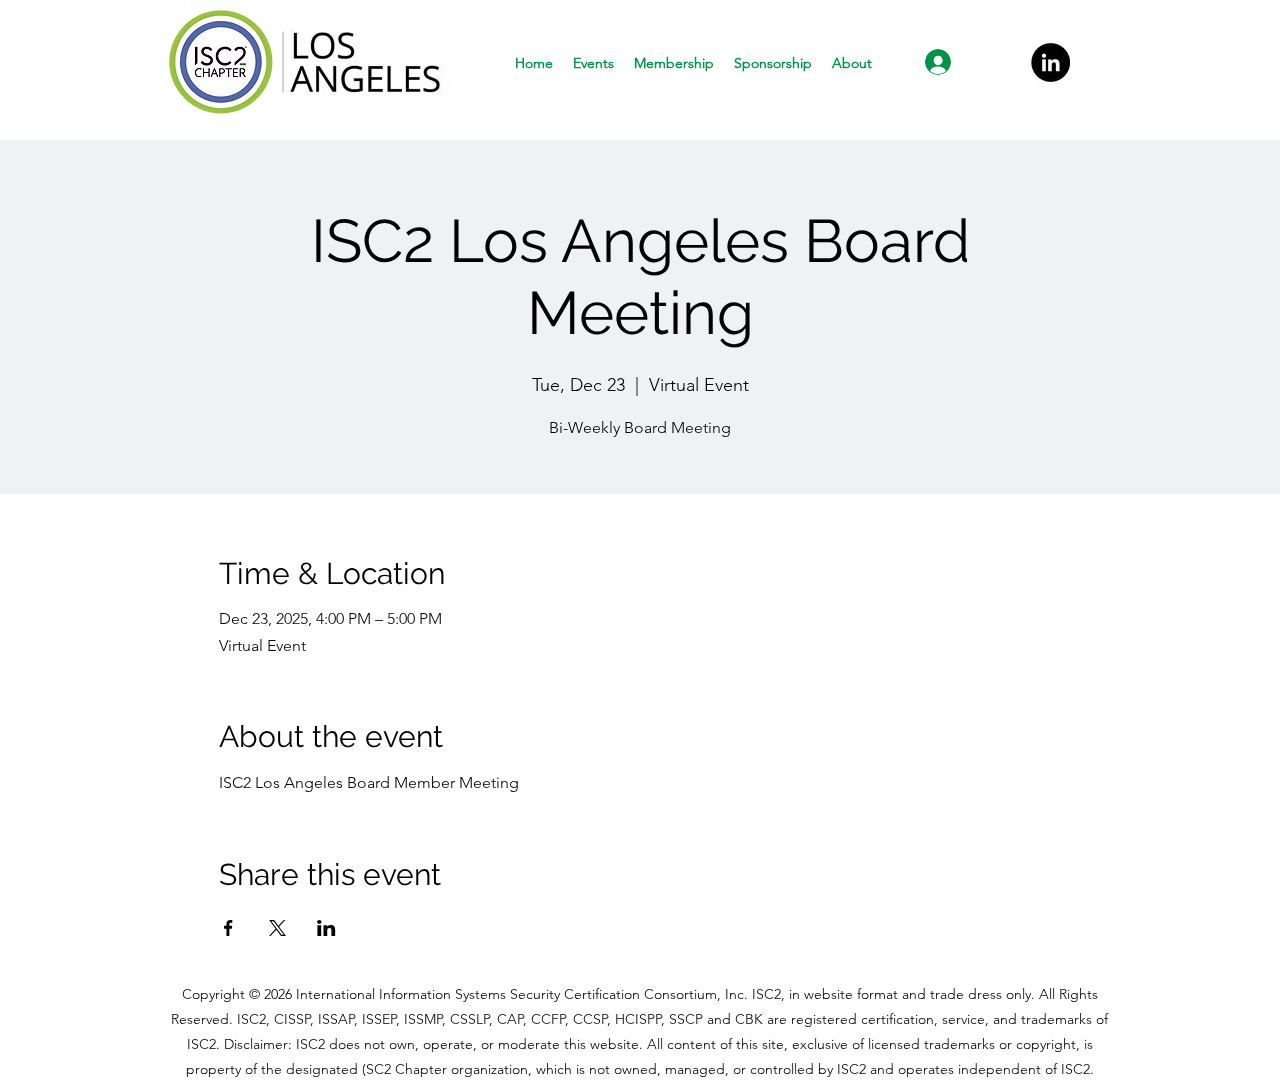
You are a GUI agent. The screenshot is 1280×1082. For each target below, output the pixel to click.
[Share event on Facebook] (228, 928)
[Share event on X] (277, 928)
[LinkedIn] (1050, 62)
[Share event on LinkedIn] (326, 928)
